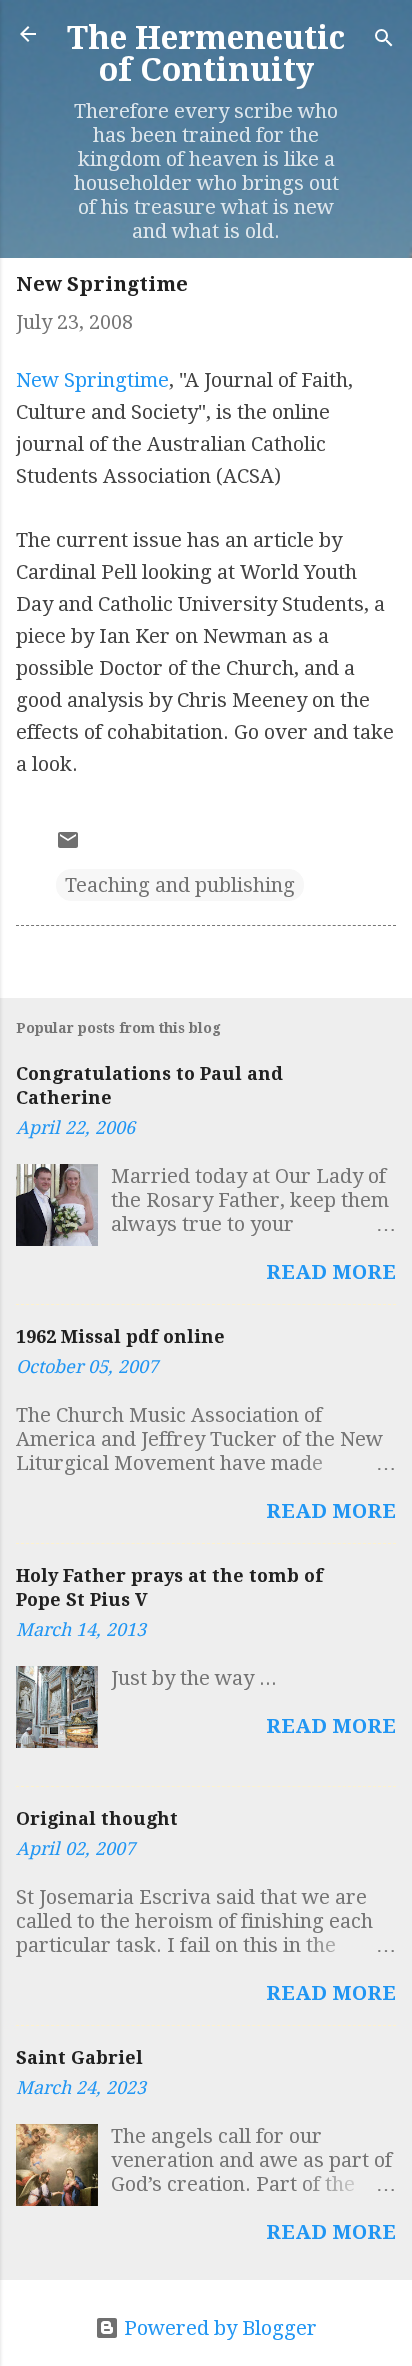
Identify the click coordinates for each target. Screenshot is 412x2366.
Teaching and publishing (180, 885)
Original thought (97, 1818)
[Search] (384, 40)
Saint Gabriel (79, 2057)
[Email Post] (68, 845)
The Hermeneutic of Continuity (206, 54)
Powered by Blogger (218, 2328)
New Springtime (92, 380)
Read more (331, 1272)
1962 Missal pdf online (120, 1336)
